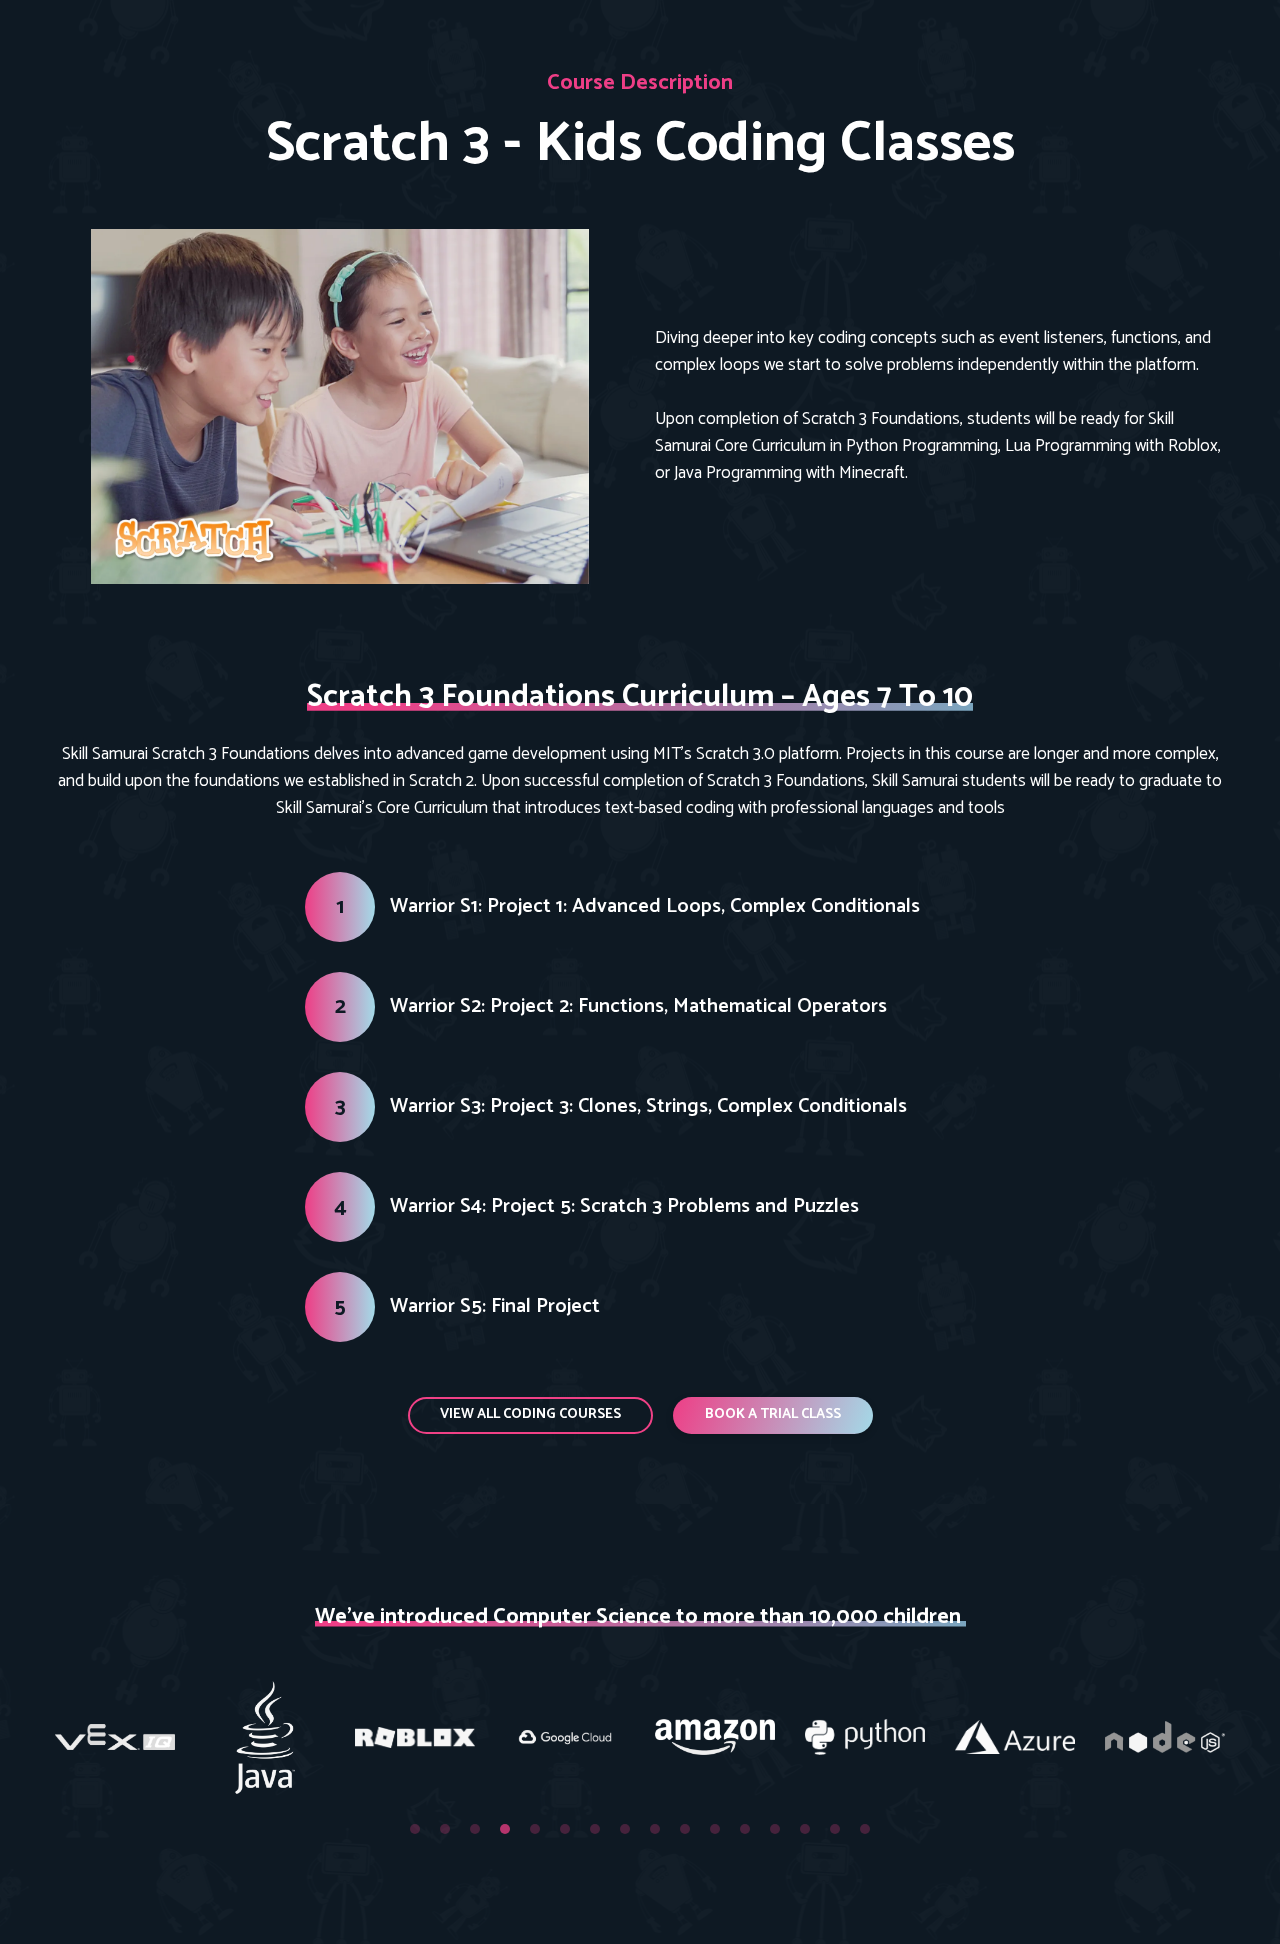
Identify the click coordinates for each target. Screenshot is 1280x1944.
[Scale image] (115, 1737)
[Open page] (340, 406)
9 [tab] (655, 1829)
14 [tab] (805, 1829)
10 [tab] (685, 1829)
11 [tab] (715, 1829)
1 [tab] (415, 1829)
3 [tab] (475, 1829)
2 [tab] (445, 1829)
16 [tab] (865, 1829)
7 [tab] (595, 1829)
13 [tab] (775, 1829)
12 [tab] (745, 1829)
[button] (530, 1415)
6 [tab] (565, 1829)
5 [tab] (535, 1829)
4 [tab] (505, 1829)
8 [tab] (625, 1829)
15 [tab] (835, 1829)
